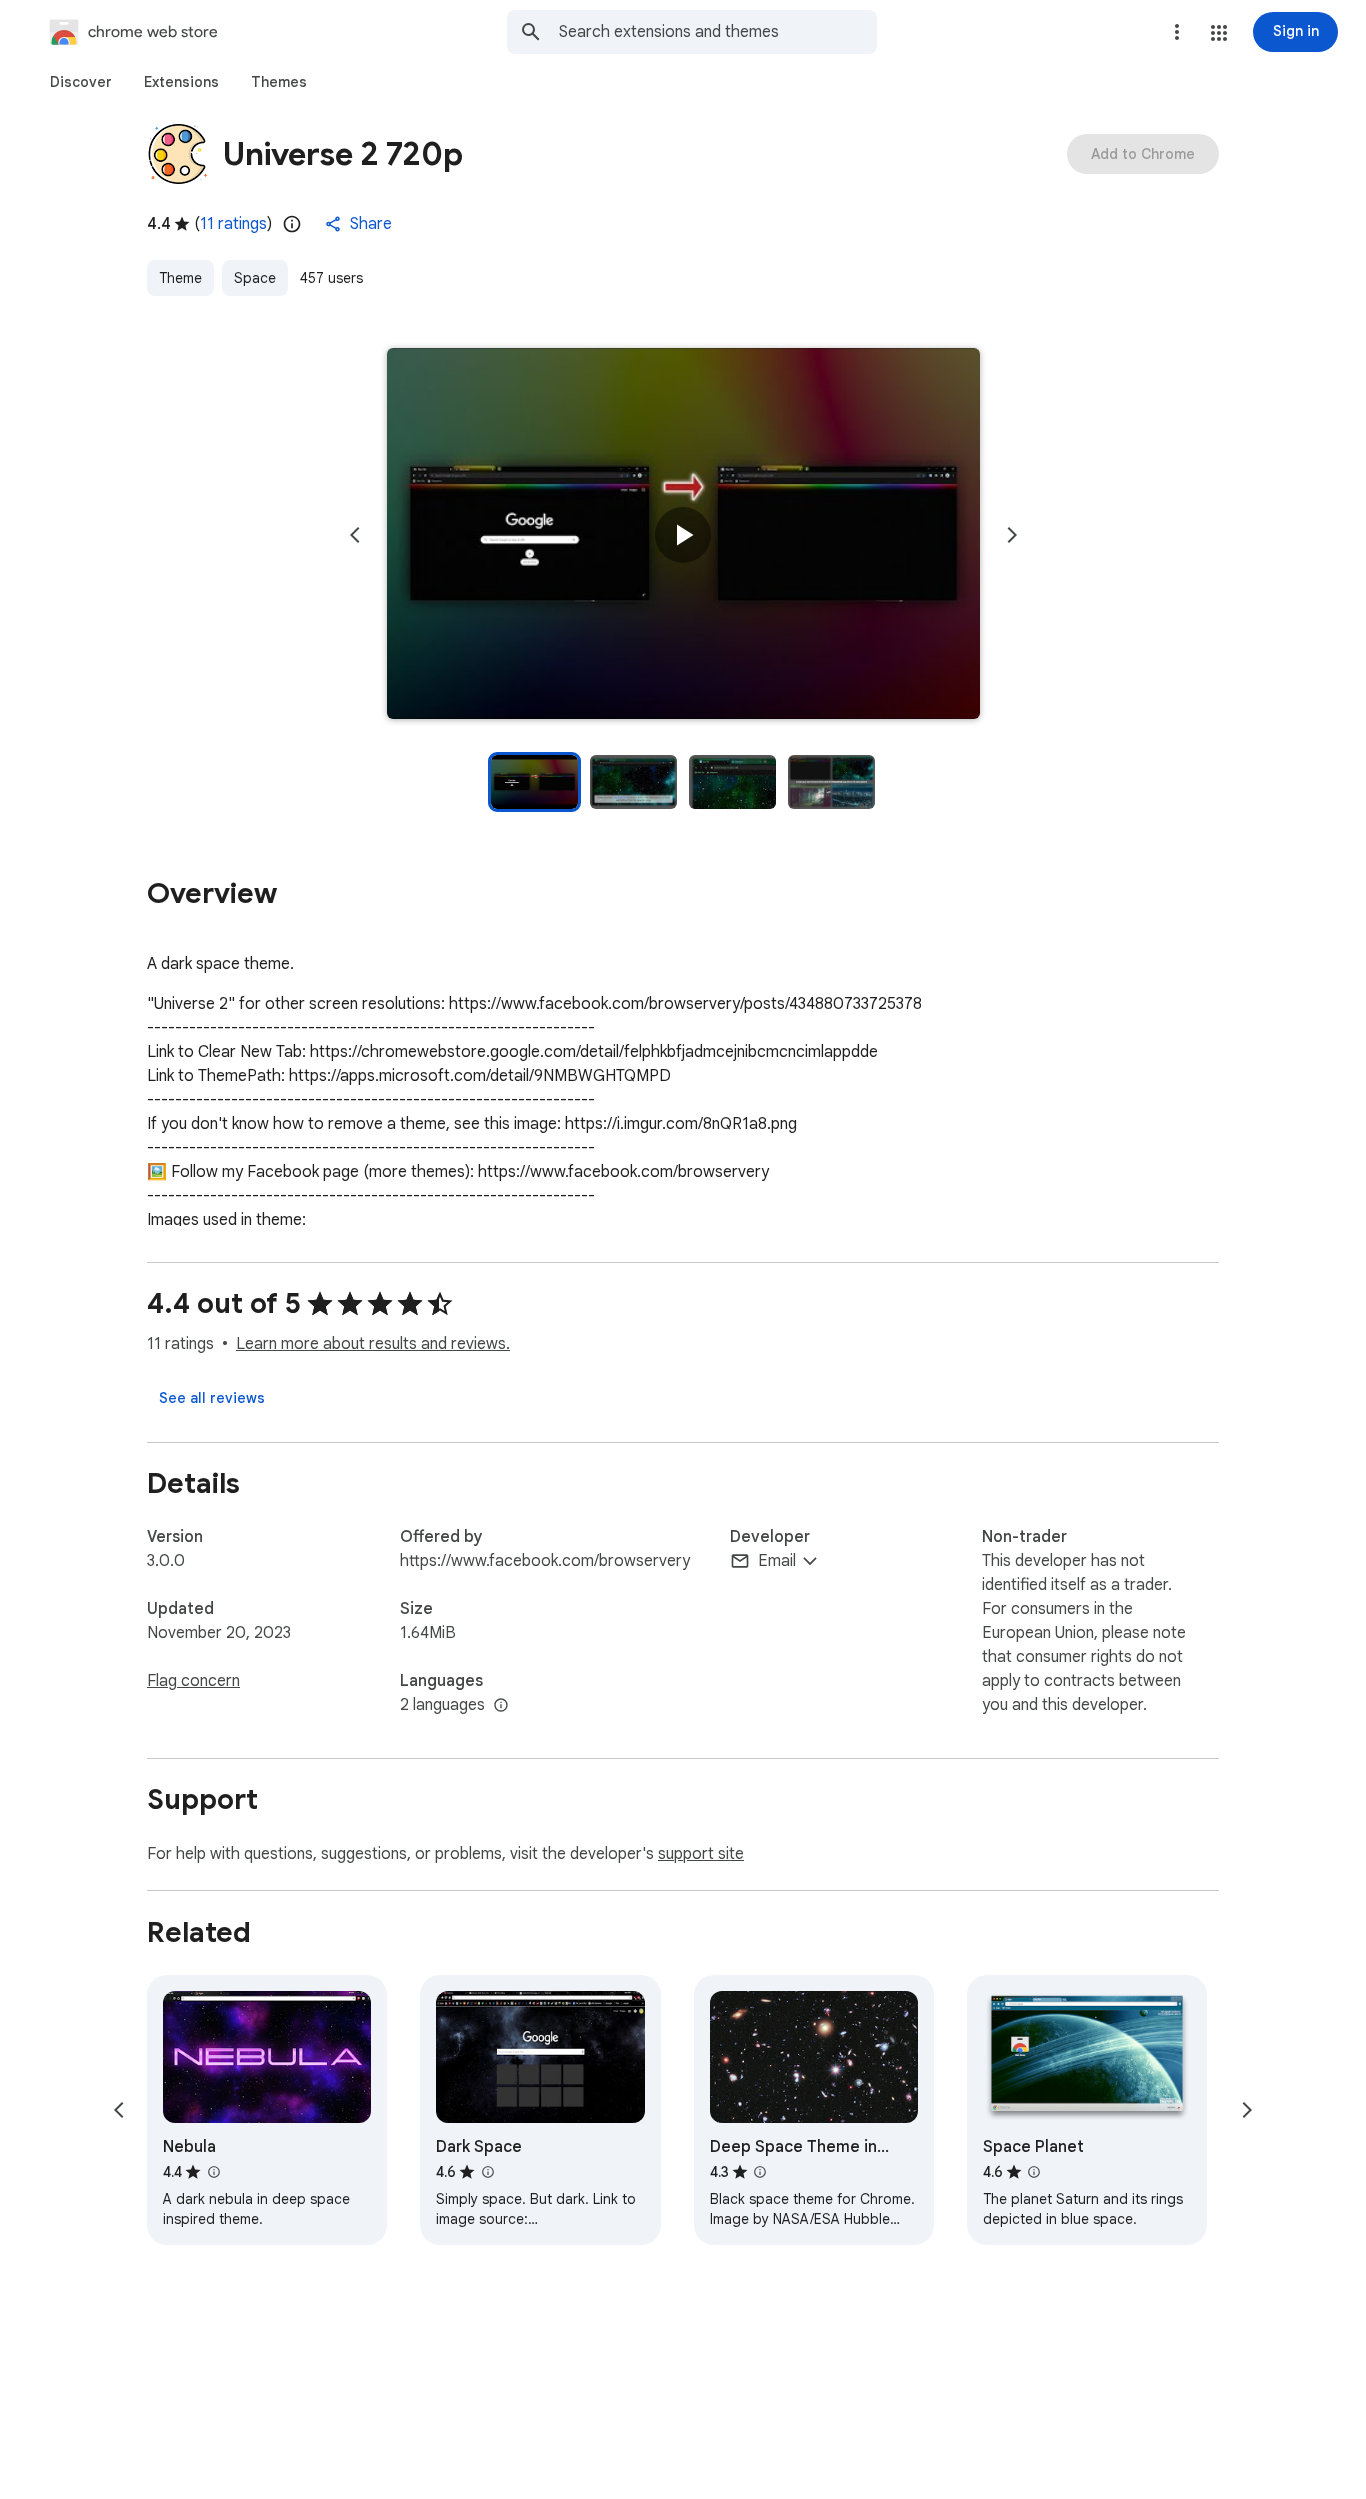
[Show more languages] (501, 1706)
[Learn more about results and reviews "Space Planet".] (1034, 2172)
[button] (1219, 33)
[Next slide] (1012, 535)
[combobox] (718, 32)
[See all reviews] (212, 1398)
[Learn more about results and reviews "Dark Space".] (487, 2172)
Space (255, 278)
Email (777, 1561)
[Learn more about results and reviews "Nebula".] (213, 2172)
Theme (180, 278)
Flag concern (193, 1681)
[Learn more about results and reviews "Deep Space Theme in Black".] (760, 2172)
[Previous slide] (355, 535)
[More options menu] (1177, 32)
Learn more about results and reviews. (373, 1344)
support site (701, 1854)
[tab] (81, 82)
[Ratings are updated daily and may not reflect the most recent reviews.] (292, 224)
